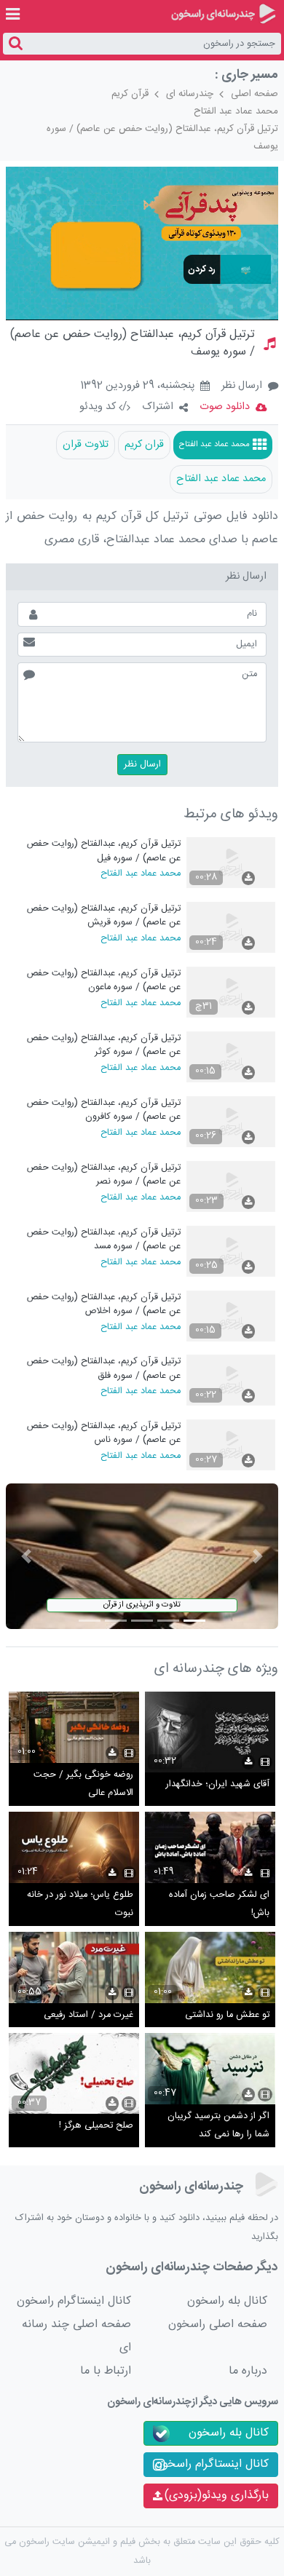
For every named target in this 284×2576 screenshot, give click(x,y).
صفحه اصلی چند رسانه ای (76, 2336)
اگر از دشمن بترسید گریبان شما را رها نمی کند (218, 2126)
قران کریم (144, 445)
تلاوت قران (86, 445)
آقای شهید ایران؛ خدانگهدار (218, 1784)
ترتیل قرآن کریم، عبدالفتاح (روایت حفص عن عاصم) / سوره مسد (104, 1239)
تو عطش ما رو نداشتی (227, 2015)
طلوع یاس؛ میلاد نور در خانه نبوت (80, 1905)
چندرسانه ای (190, 94)
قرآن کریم (130, 94)
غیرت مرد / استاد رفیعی (88, 2015)
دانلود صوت (225, 407)
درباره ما (248, 2371)
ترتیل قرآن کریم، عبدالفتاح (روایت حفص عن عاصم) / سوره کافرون (104, 1110)
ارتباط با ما (106, 2371)
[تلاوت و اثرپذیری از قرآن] (142, 1557)
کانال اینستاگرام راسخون (74, 2301)
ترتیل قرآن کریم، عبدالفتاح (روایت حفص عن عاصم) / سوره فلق (104, 1368)
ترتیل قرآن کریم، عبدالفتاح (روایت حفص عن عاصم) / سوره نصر (104, 1174)
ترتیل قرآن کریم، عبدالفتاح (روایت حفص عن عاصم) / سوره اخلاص (104, 1304)
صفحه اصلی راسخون (218, 2325)
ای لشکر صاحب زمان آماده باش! (219, 1905)
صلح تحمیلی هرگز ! (96, 2126)
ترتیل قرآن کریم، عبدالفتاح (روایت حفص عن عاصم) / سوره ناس (104, 1433)
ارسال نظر (242, 386)
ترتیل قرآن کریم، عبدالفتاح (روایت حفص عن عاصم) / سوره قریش (104, 915)
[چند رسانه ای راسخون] (223, 14)
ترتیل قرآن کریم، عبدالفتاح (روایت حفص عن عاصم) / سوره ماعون (104, 980)
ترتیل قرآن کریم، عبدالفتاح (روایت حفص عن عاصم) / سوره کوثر (104, 1045)
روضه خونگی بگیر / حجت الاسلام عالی (83, 1784)
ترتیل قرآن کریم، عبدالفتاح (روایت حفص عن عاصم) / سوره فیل (104, 851)
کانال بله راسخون (227, 2301)
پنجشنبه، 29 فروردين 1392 (137, 387)
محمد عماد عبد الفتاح (236, 111)
